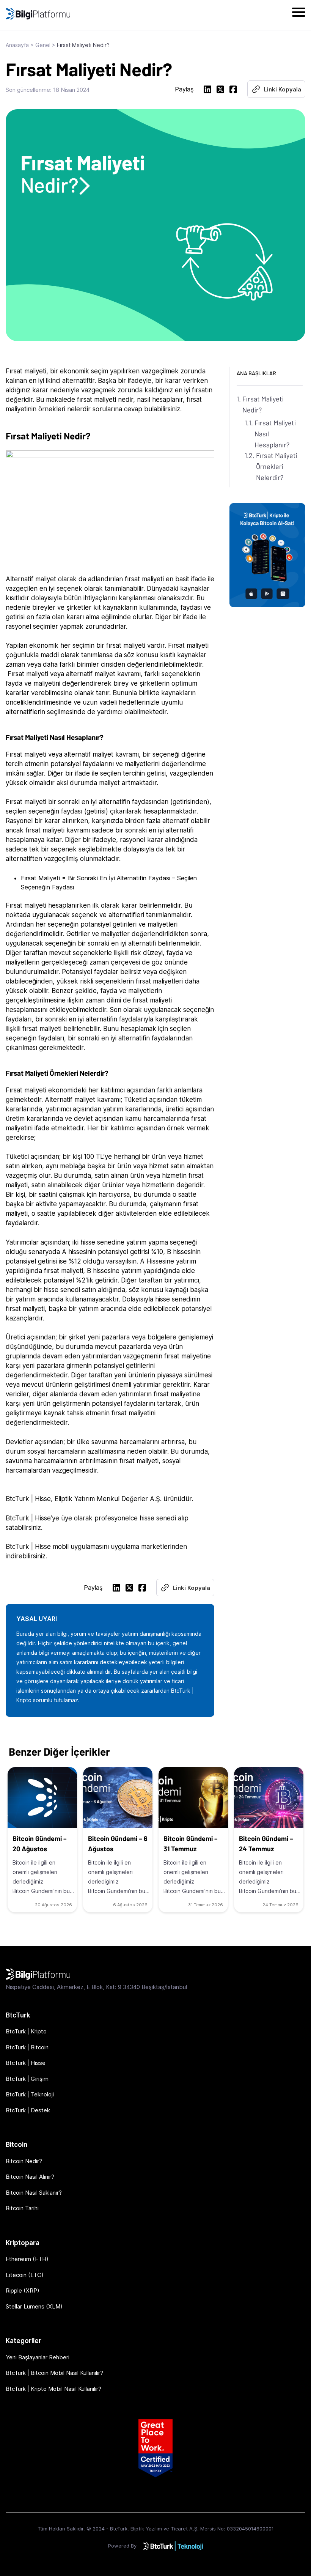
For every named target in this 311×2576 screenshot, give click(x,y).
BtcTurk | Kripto (26, 2031)
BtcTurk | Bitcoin (27, 2047)
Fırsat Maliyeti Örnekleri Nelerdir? (277, 466)
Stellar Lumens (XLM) (34, 2306)
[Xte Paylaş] (220, 90)
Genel (43, 45)
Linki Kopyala (282, 89)
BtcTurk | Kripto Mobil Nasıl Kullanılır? (53, 2389)
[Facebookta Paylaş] (233, 90)
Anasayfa (17, 45)
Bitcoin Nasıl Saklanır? (34, 2193)
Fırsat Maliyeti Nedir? (263, 404)
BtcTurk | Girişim (27, 2079)
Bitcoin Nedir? (24, 2161)
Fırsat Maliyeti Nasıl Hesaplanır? (275, 434)
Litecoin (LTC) (25, 2275)
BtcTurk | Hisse (26, 2063)
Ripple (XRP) (23, 2290)
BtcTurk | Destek (28, 2110)
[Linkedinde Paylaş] (207, 90)
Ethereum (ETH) (27, 2259)
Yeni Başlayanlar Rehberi (38, 2357)
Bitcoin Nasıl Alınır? (30, 2177)
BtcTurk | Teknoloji (30, 2094)
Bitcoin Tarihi (22, 2208)
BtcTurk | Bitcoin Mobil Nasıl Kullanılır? (54, 2373)
